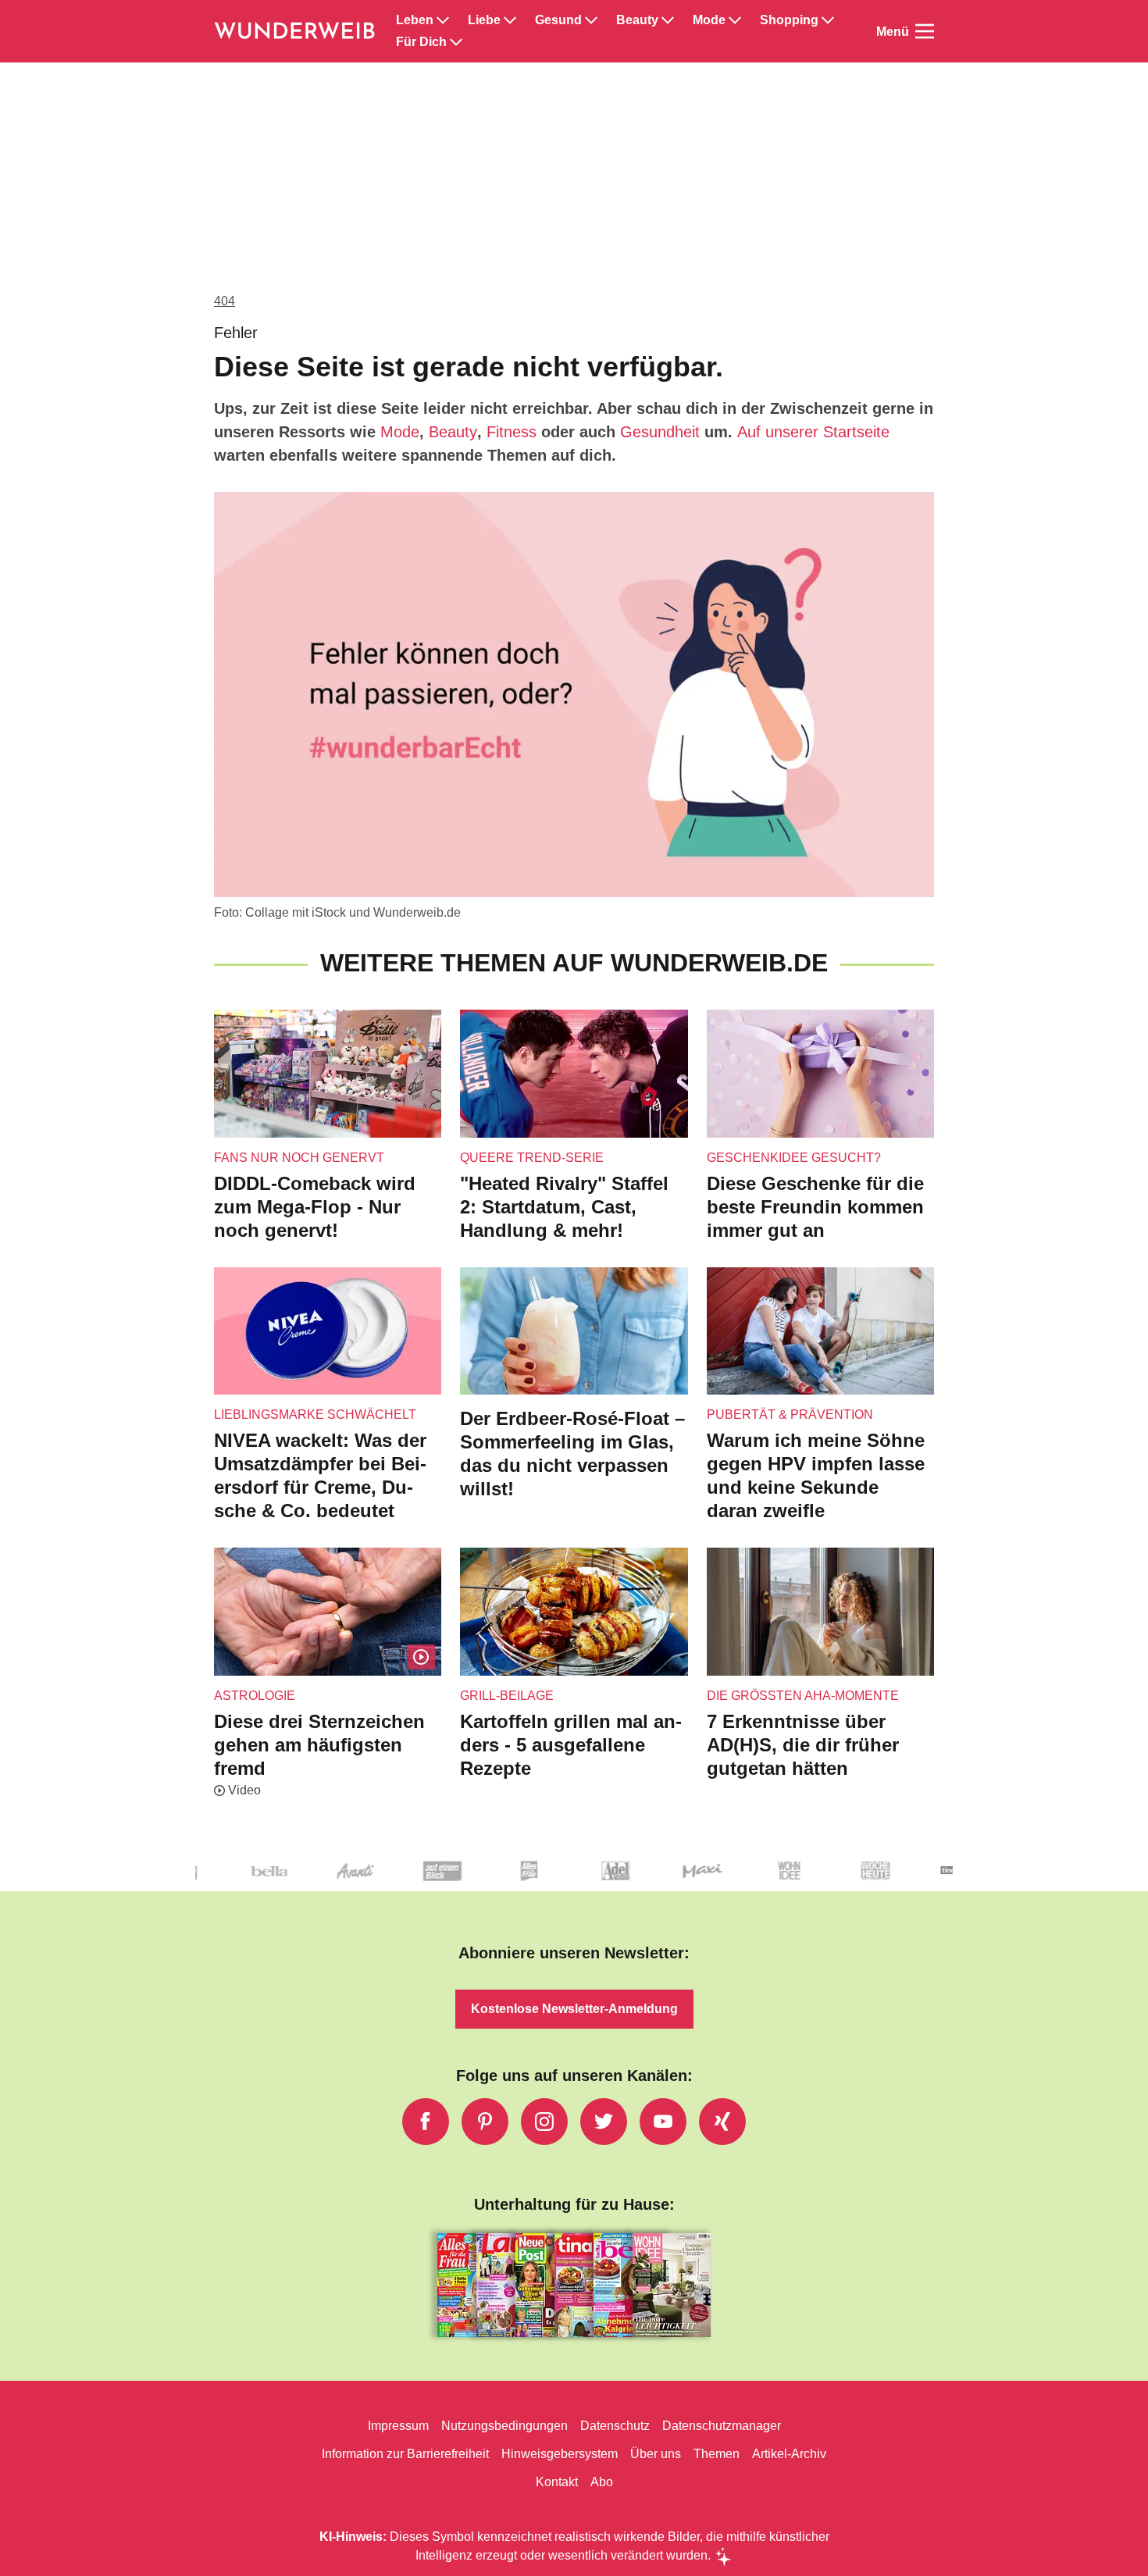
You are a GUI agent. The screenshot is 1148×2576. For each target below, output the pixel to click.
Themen (717, 2454)
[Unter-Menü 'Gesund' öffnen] (591, 20)
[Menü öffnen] (925, 31)
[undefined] (731, 1884)
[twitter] (604, 2122)
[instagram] (544, 2122)
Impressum (398, 2426)
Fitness (512, 432)
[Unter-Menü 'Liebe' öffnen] (510, 20)
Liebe (484, 20)
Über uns (656, 2454)
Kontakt (557, 2482)
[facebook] (426, 2122)
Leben (415, 20)
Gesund (558, 20)
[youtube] (663, 2122)
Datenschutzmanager (722, 2426)
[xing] (722, 2122)
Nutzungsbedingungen (504, 2426)
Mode (709, 20)
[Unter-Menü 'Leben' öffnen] (443, 20)
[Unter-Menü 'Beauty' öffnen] (668, 20)
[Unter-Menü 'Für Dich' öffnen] (456, 42)
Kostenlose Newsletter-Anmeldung (574, 2009)
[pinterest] (485, 2122)
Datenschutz (615, 2426)
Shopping (789, 20)
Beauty (637, 20)
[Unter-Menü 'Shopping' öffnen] (828, 20)
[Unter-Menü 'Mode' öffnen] (735, 20)
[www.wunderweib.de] (296, 31)
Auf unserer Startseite (813, 432)
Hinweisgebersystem (560, 2454)
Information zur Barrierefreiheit (405, 2454)
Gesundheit (660, 432)
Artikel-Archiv (789, 2454)
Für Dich (421, 42)
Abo (602, 2482)
